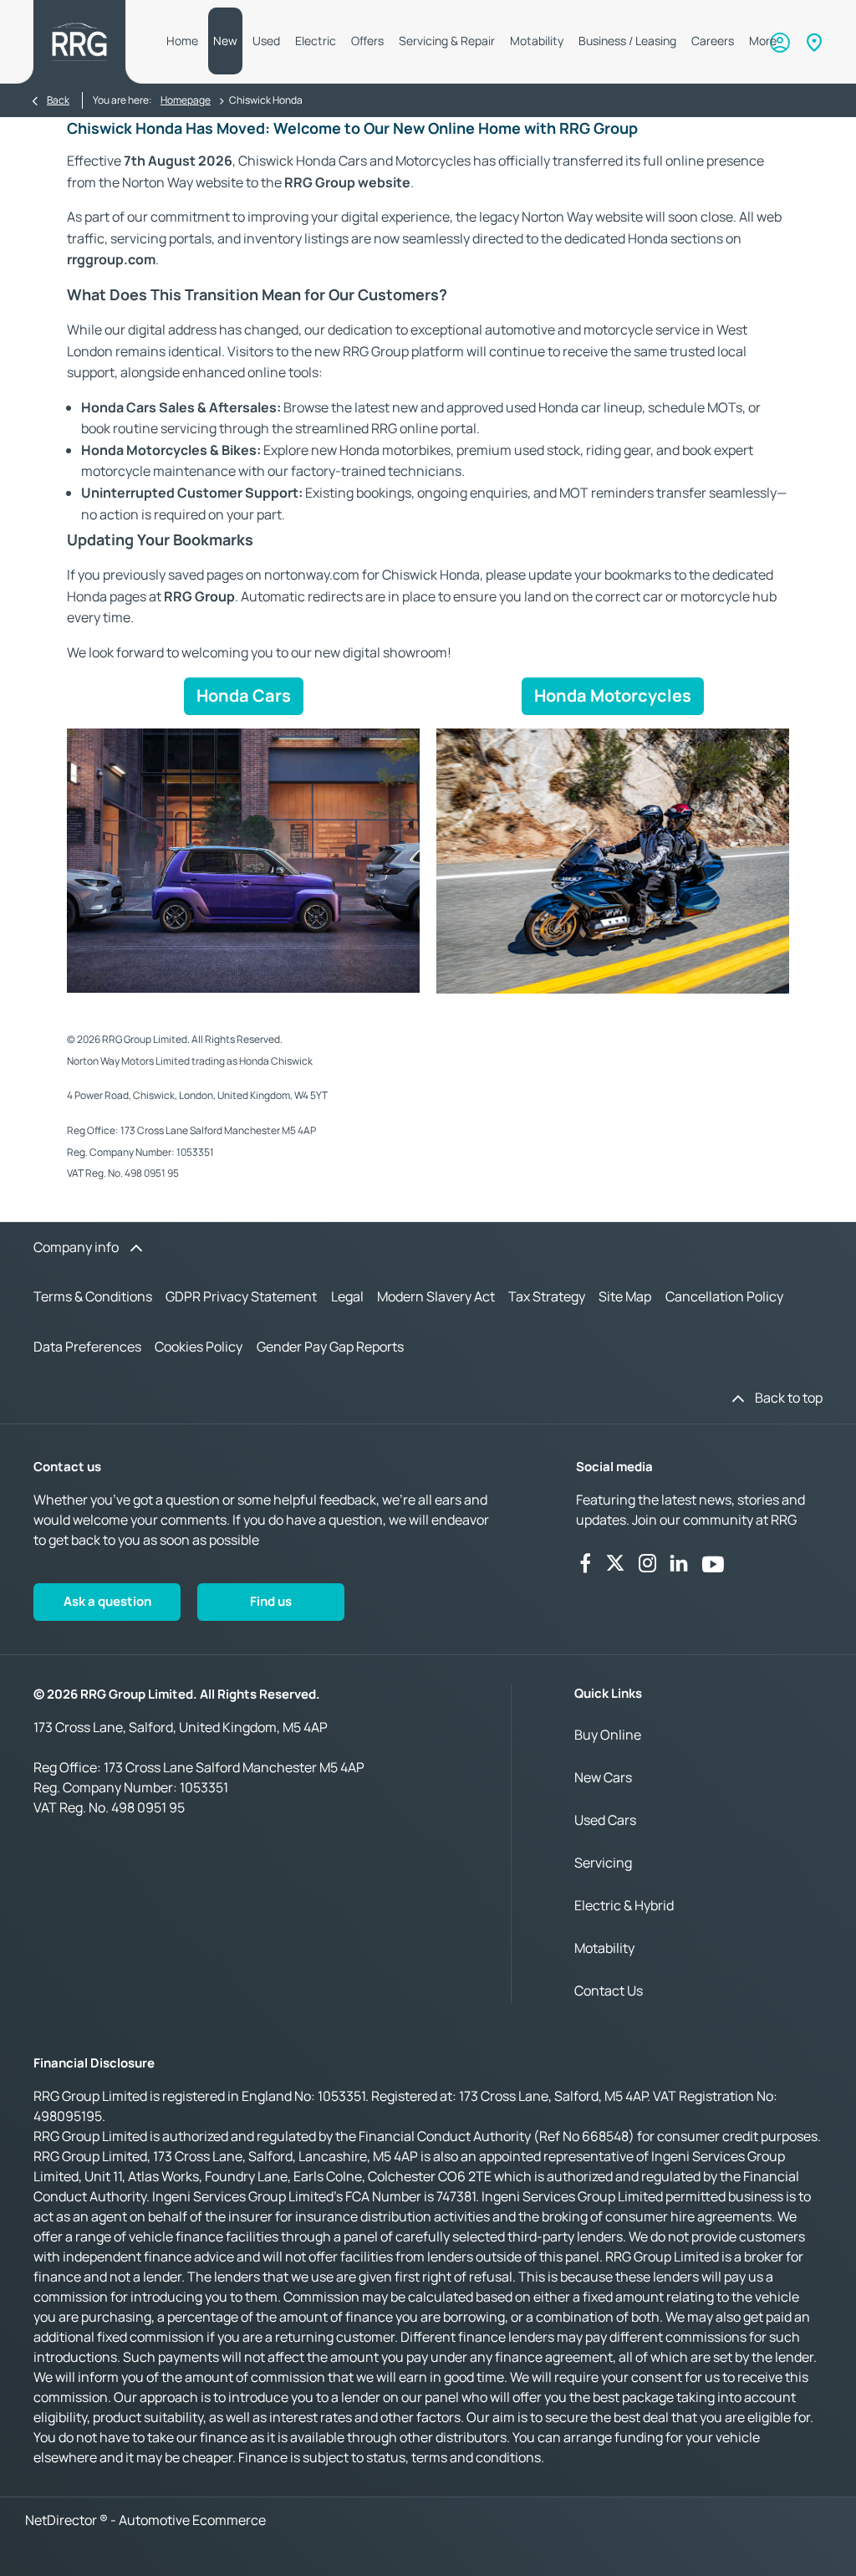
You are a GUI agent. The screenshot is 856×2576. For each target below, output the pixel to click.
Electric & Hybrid (624, 1905)
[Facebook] (585, 1563)
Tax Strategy (547, 1296)
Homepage (186, 100)
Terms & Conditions (93, 1296)
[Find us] (814, 42)
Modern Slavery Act (436, 1296)
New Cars (603, 1777)
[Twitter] (615, 1563)
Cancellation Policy (724, 1296)
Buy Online (608, 1735)
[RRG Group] (79, 42)
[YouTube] (713, 1563)
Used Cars (605, 1820)
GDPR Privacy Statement (241, 1296)
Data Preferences (87, 1347)
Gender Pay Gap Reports (330, 1347)
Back (58, 100)
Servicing (603, 1863)
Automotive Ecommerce (192, 2520)
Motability (604, 1948)
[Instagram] (648, 1563)
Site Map (625, 1296)
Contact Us (609, 1991)
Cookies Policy (199, 1347)
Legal (347, 1296)
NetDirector (62, 2520)
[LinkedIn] (679, 1563)
